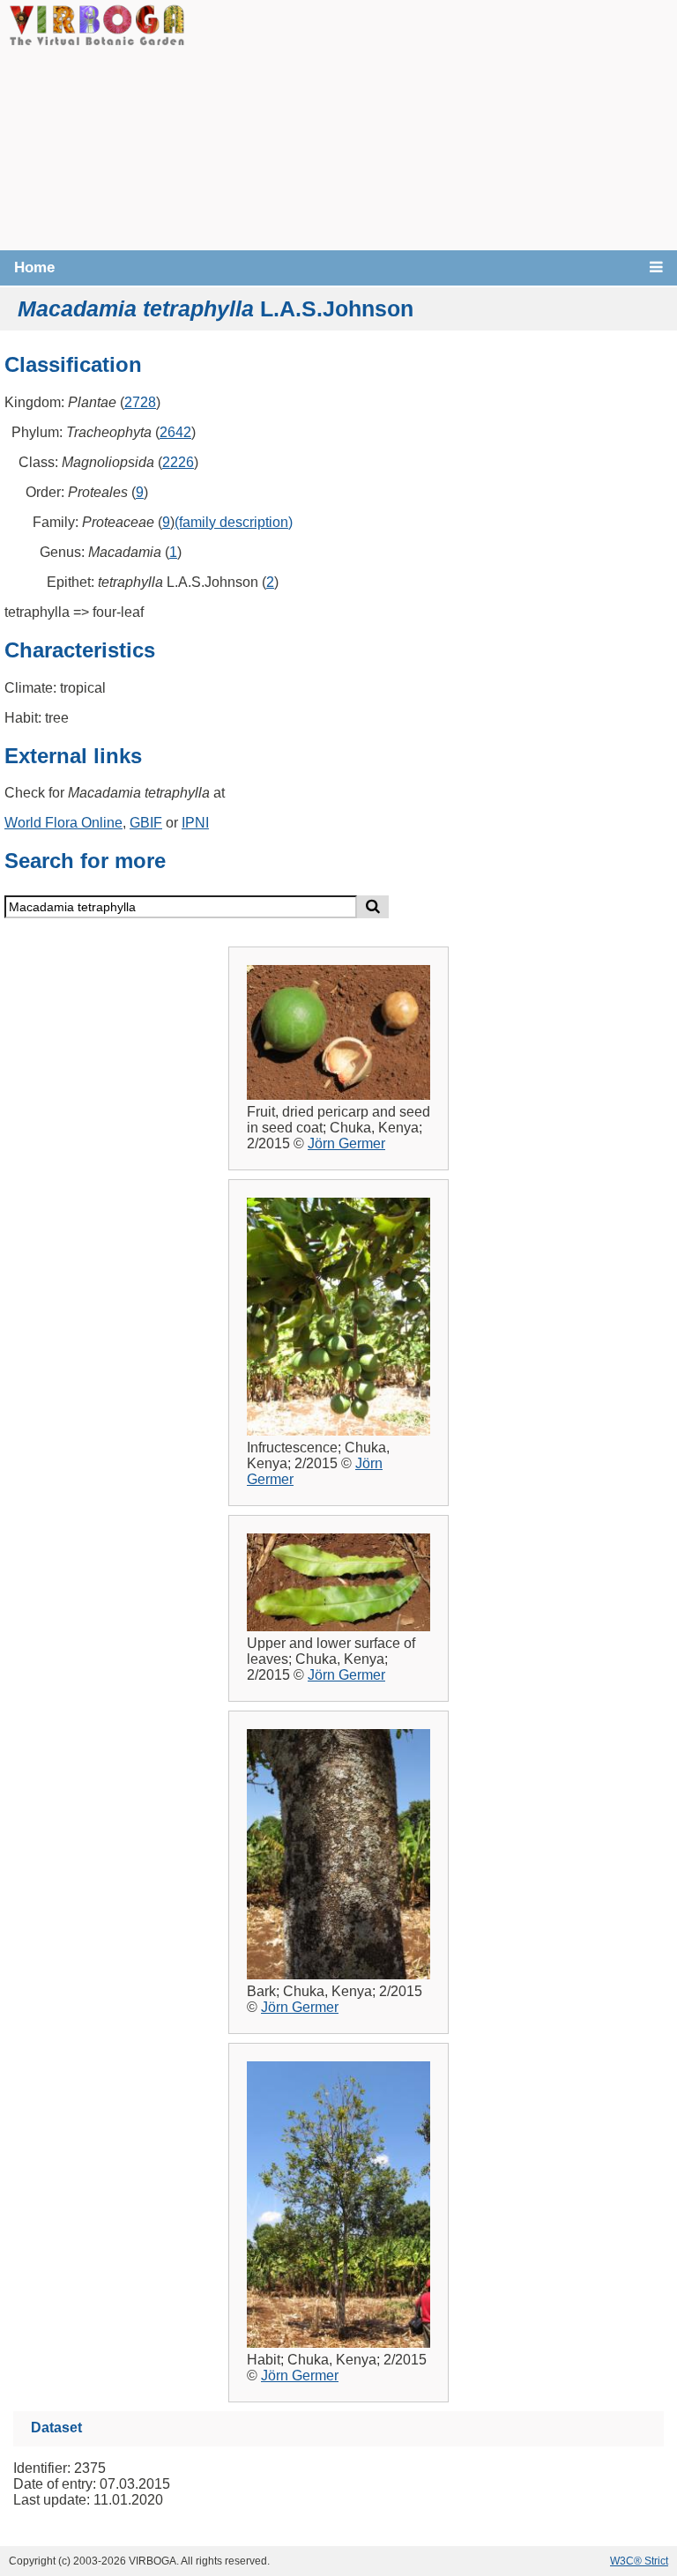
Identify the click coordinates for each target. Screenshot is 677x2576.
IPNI (195, 823)
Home (34, 267)
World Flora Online (63, 823)
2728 (140, 402)
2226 (178, 462)
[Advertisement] (431, 123)
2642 (175, 432)
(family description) (234, 522)
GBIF (146, 823)
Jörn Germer (346, 1143)
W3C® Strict (639, 2561)
